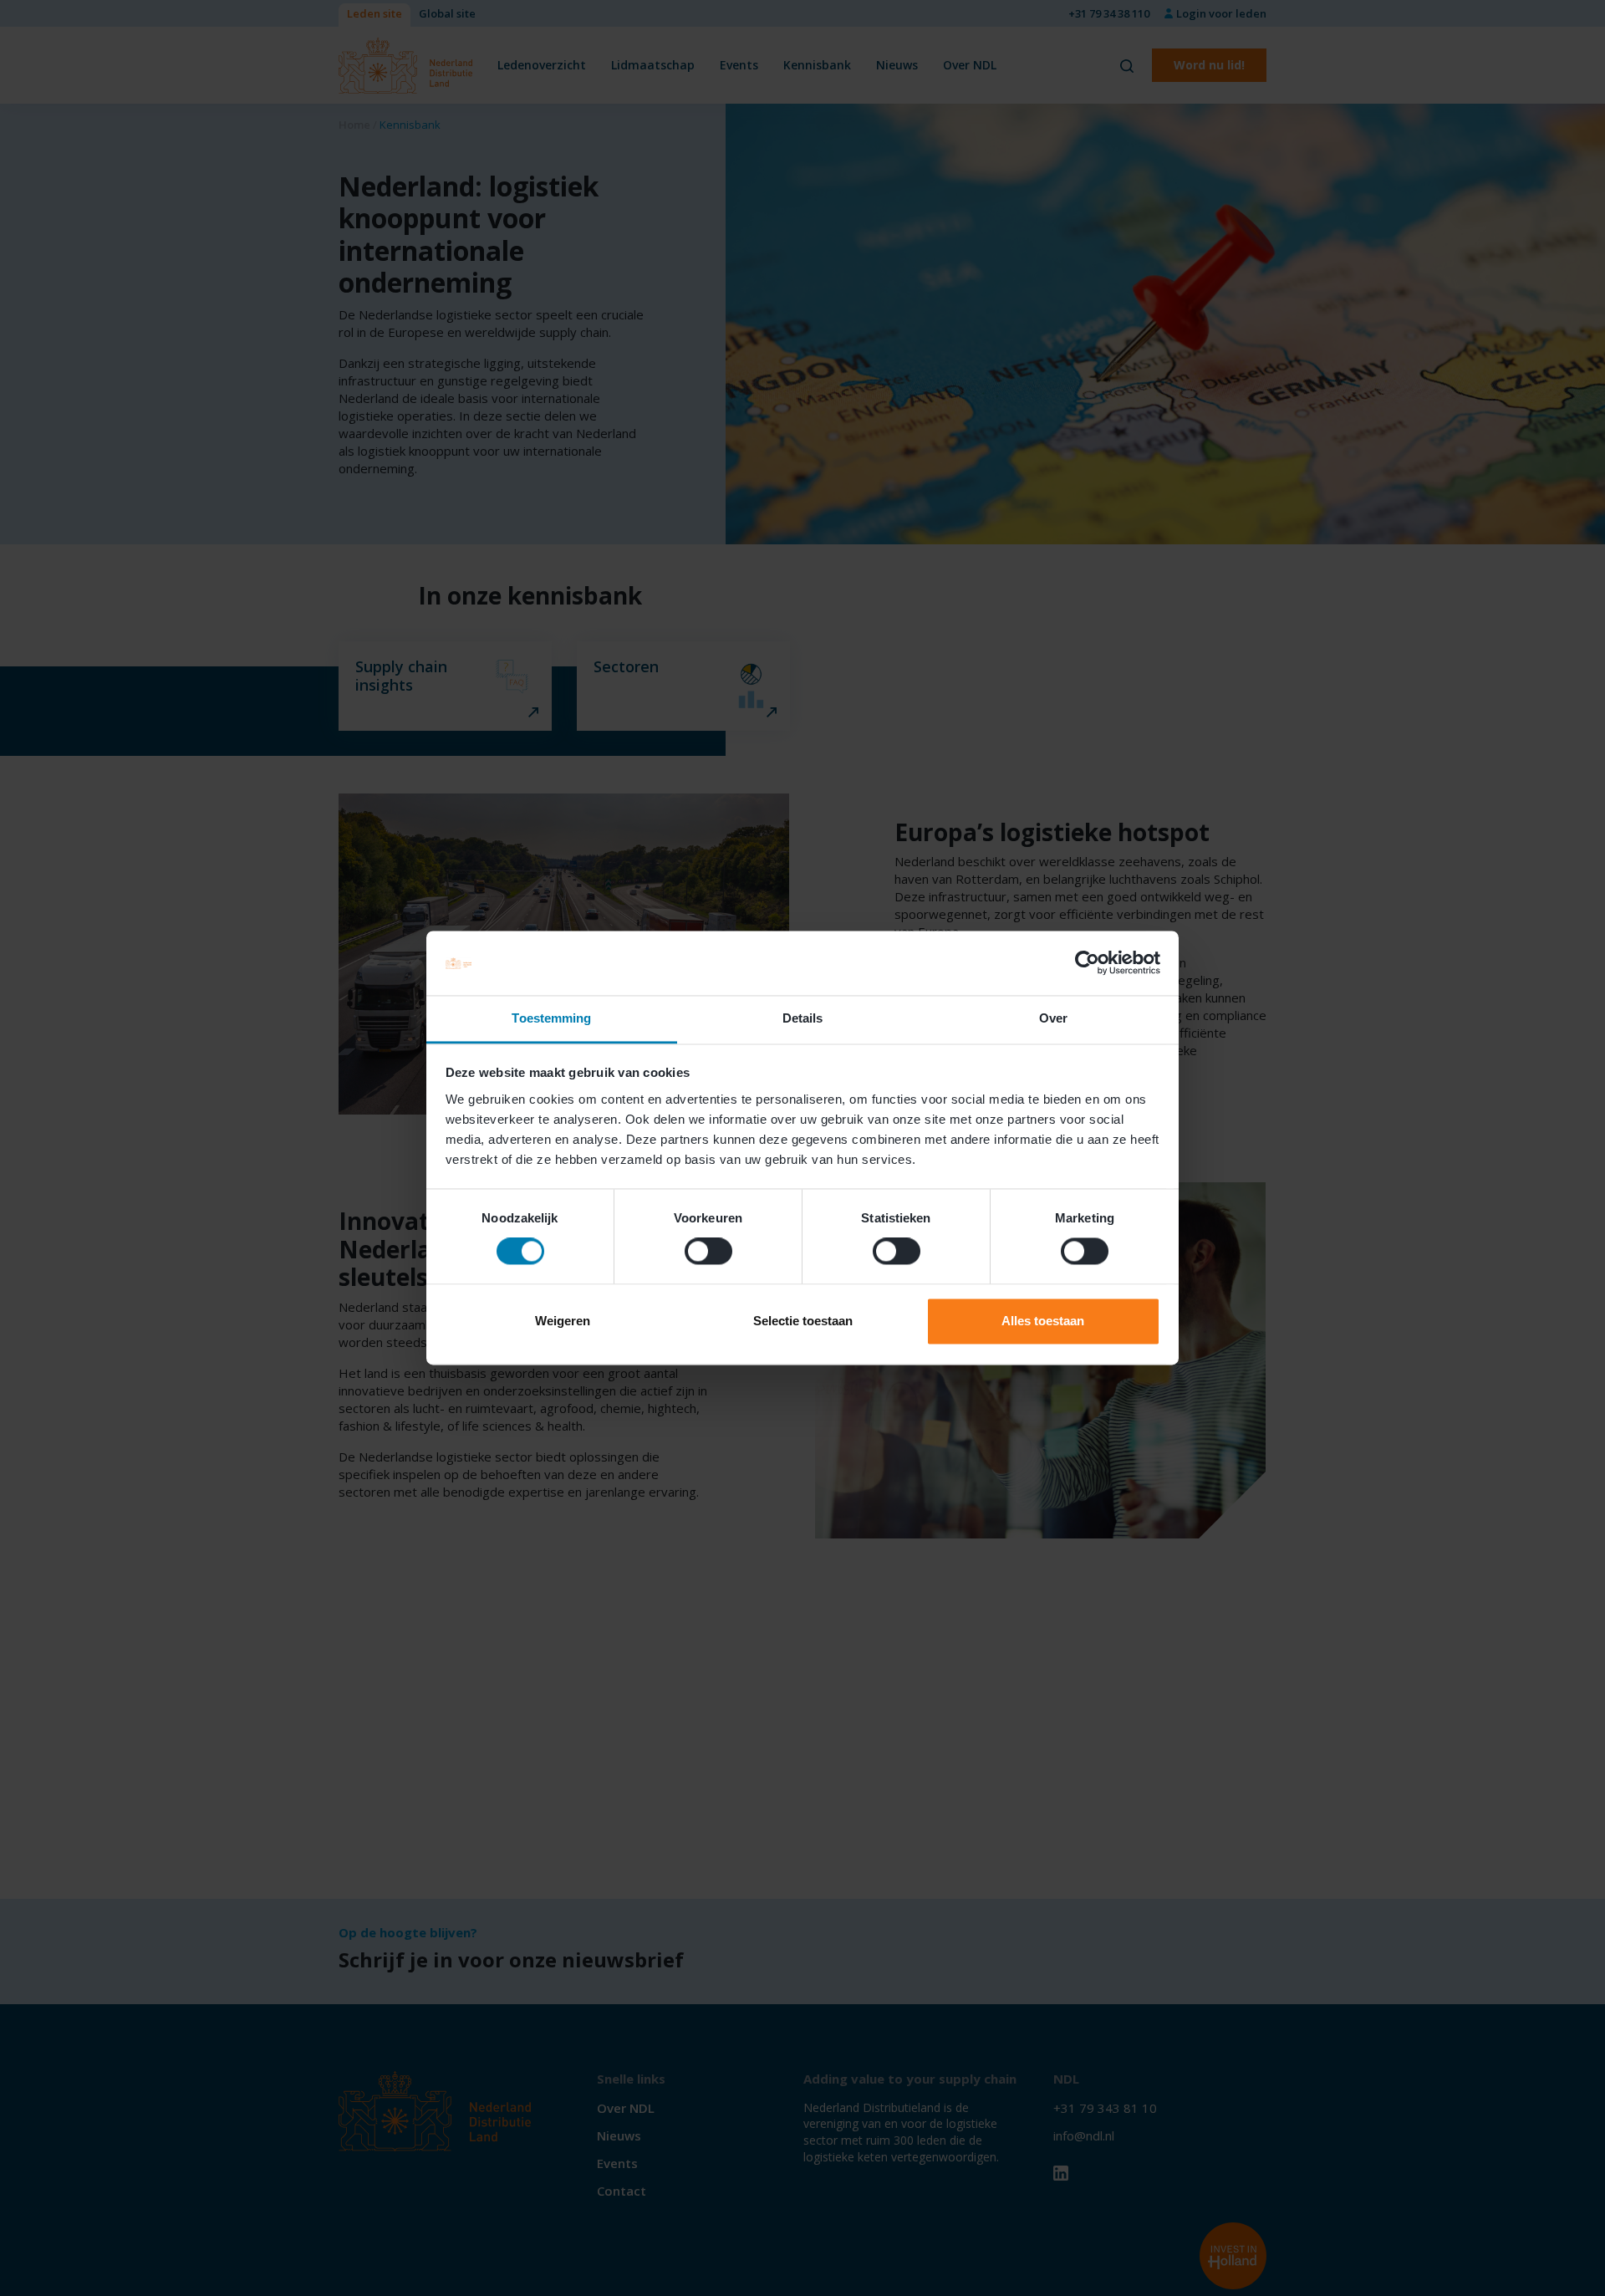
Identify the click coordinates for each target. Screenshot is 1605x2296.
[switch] (708, 1252)
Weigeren (563, 1321)
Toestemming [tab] (551, 1018)
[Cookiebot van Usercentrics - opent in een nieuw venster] (1087, 963)
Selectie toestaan (803, 1321)
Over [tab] (1053, 1018)
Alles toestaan (1043, 1321)
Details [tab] (803, 1018)
